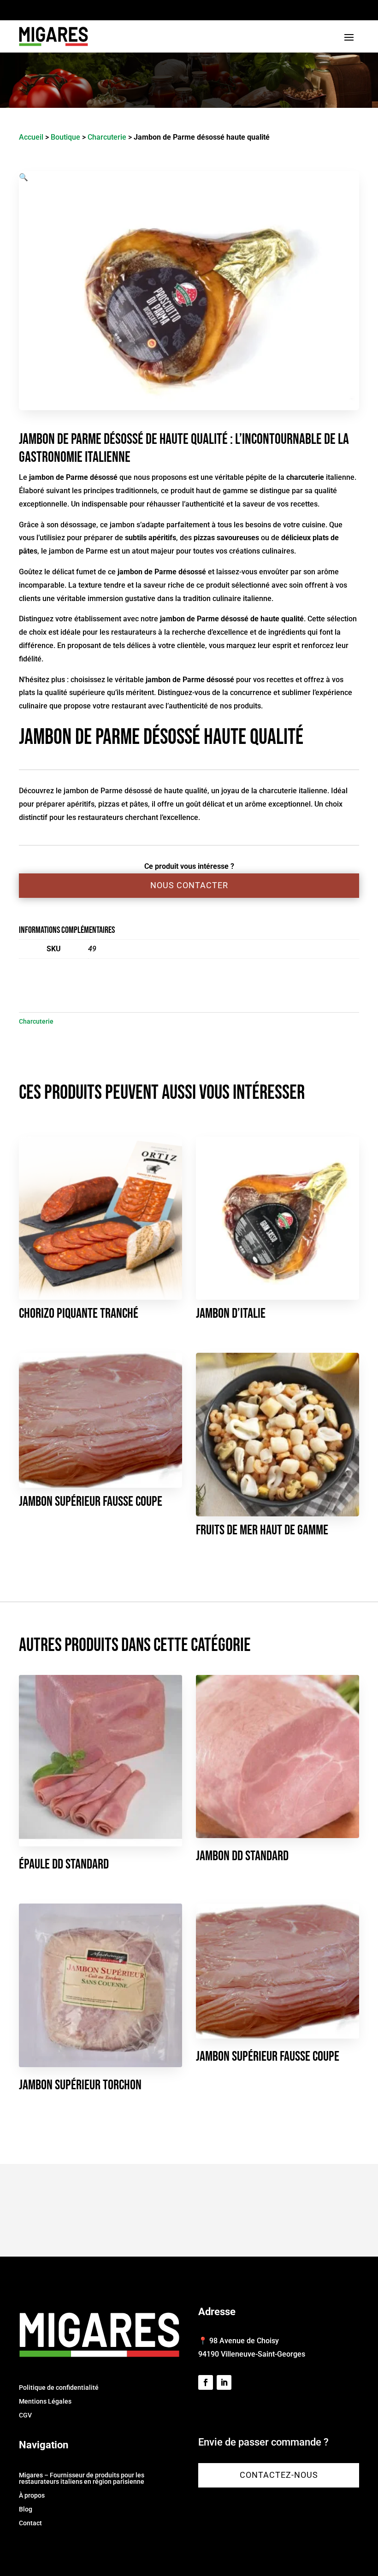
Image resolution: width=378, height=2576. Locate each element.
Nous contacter (189, 885)
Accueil (31, 137)
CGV (25, 2415)
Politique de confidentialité (59, 2388)
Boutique (65, 137)
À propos (32, 2496)
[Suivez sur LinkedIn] (224, 2382)
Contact (30, 2523)
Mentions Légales (45, 2402)
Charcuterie (107, 137)
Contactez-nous (279, 2475)
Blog (26, 2509)
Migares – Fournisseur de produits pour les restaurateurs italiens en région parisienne (82, 2479)
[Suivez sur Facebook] (206, 2382)
